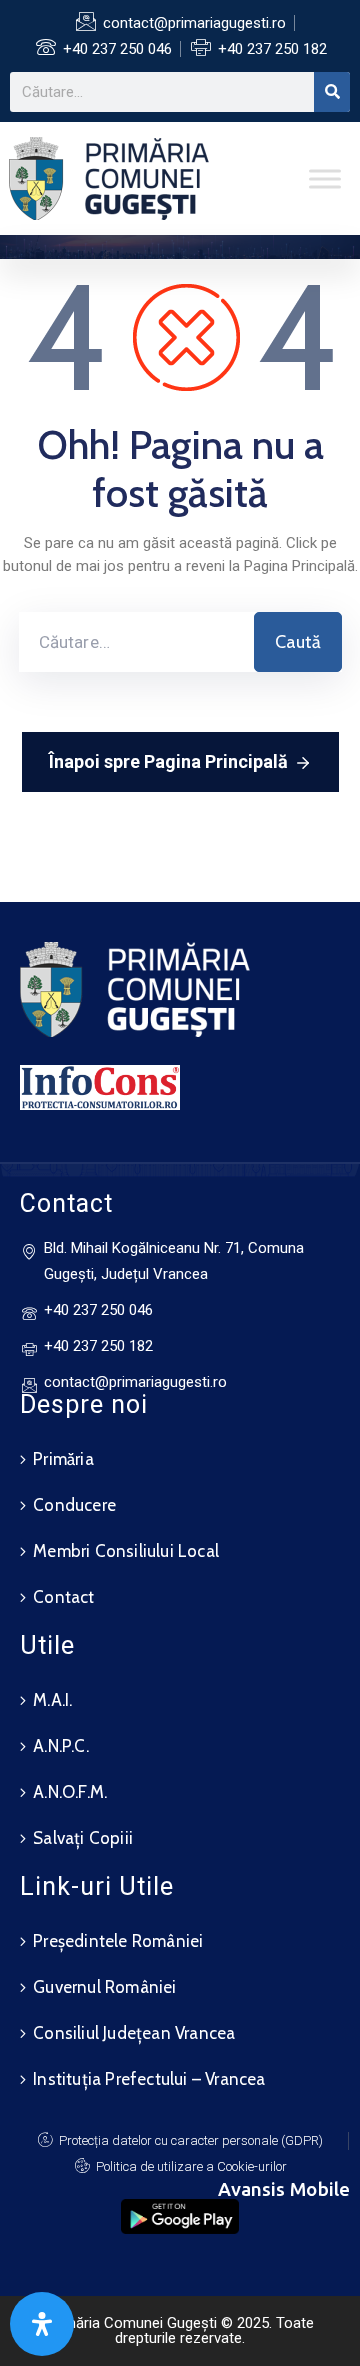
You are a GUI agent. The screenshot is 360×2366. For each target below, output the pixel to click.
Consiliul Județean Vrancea (134, 2033)
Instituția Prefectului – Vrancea (149, 2079)
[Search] (332, 92)
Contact (63, 1597)
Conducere (74, 1505)
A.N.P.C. (61, 1746)
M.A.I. (52, 1700)
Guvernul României (104, 1987)
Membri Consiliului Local (126, 1551)
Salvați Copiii (83, 1838)
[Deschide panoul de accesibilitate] (42, 2324)
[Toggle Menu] (325, 178)
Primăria (63, 1459)
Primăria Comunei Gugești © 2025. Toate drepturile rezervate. (180, 2330)
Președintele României (118, 1941)
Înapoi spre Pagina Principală (168, 761)
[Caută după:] (136, 642)
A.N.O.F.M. (70, 1792)
